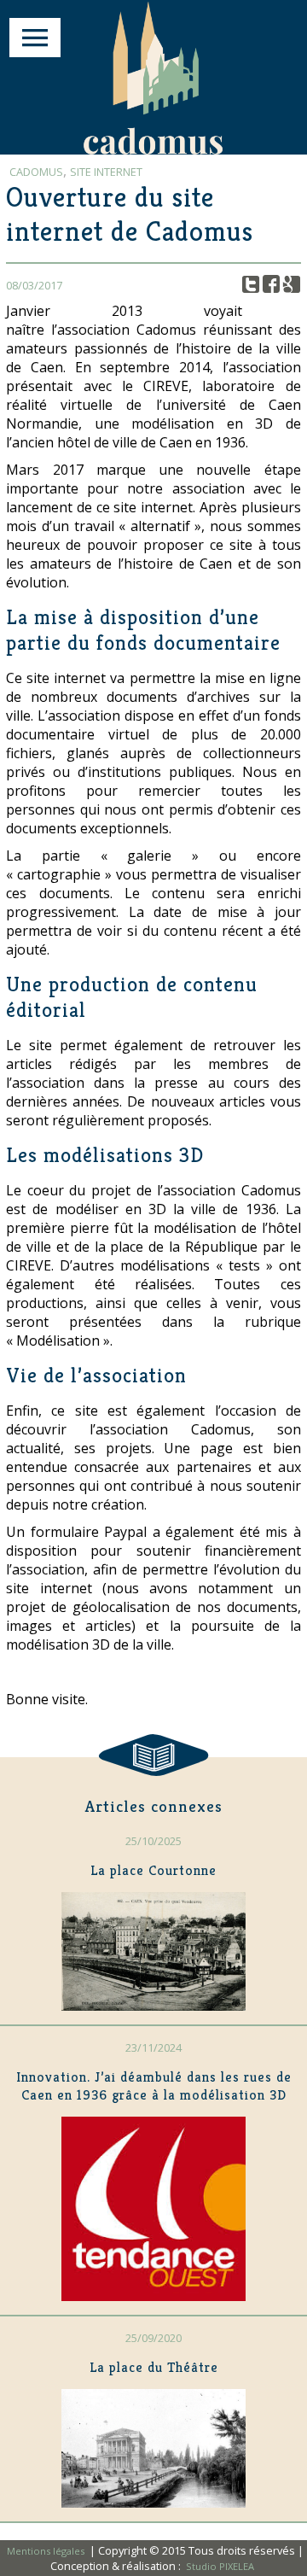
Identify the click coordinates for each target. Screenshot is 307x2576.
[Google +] (292, 285)
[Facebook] (272, 285)
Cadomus (36, 172)
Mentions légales (47, 2551)
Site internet (106, 172)
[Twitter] (251, 285)
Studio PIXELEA (220, 2566)
